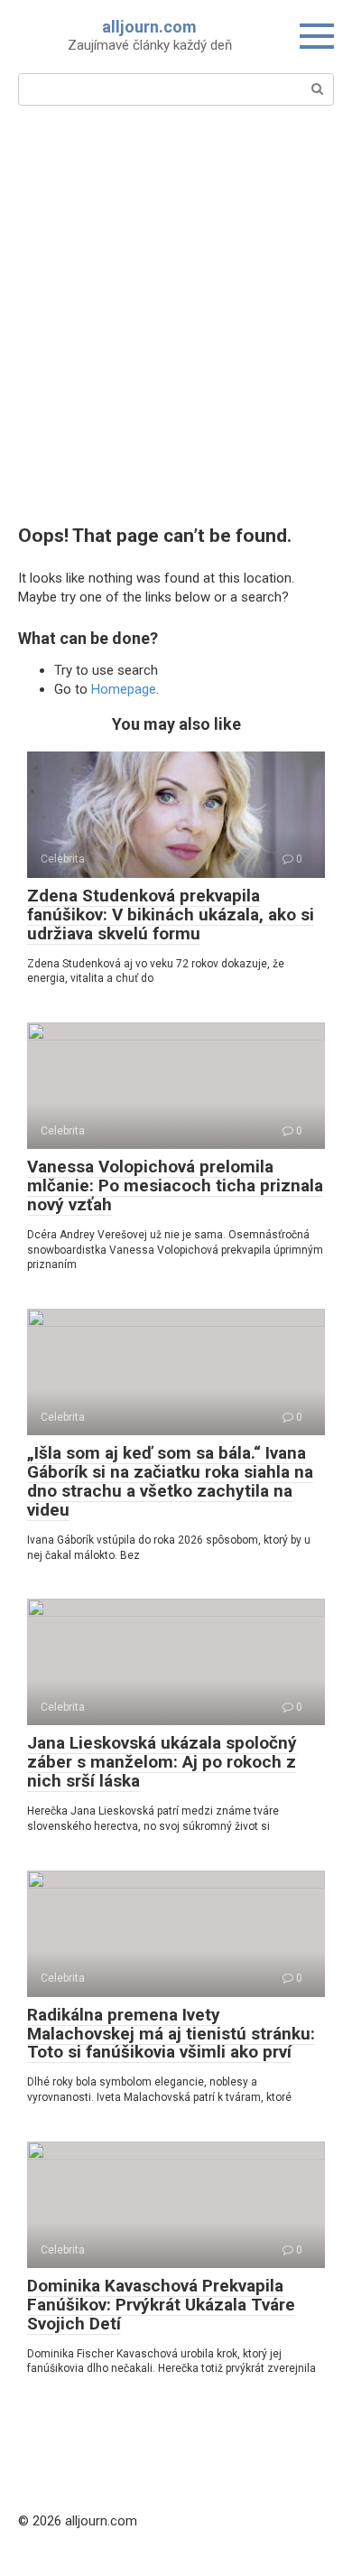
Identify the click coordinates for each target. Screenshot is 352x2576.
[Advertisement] (176, 313)
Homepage (124, 689)
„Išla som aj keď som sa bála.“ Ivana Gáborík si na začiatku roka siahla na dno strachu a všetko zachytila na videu (170, 1481)
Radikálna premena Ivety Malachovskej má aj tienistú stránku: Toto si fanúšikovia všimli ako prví (171, 2034)
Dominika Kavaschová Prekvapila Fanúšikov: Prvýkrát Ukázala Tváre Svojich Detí (161, 2305)
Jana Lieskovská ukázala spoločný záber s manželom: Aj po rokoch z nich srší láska (162, 1762)
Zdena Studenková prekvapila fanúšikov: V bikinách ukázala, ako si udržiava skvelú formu (171, 915)
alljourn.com (149, 27)
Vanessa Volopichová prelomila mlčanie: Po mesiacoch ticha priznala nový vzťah (175, 1185)
